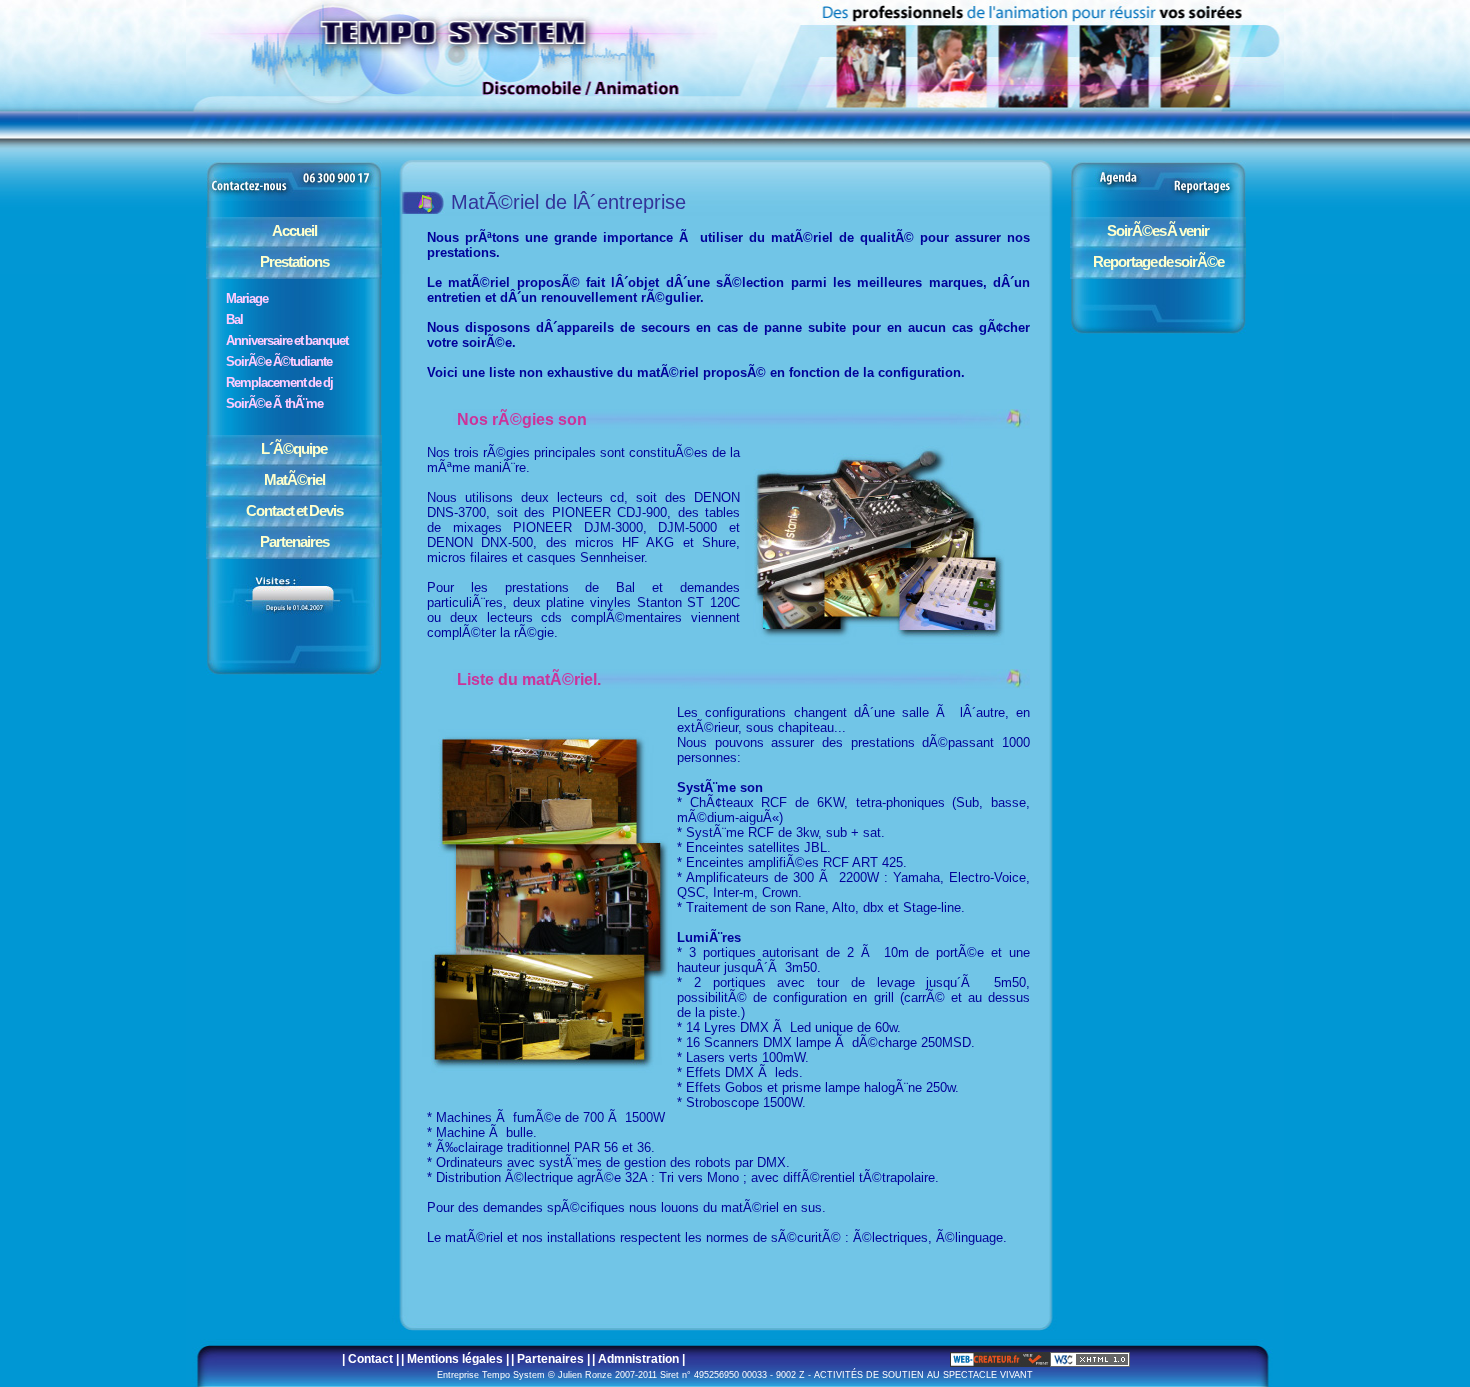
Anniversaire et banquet (287, 340)
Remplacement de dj (279, 382)
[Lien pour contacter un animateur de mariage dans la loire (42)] (294, 196)
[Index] (760, 65)
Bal (234, 319)
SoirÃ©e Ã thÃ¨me (274, 403)
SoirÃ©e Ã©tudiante (279, 361)
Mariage (247, 298)
